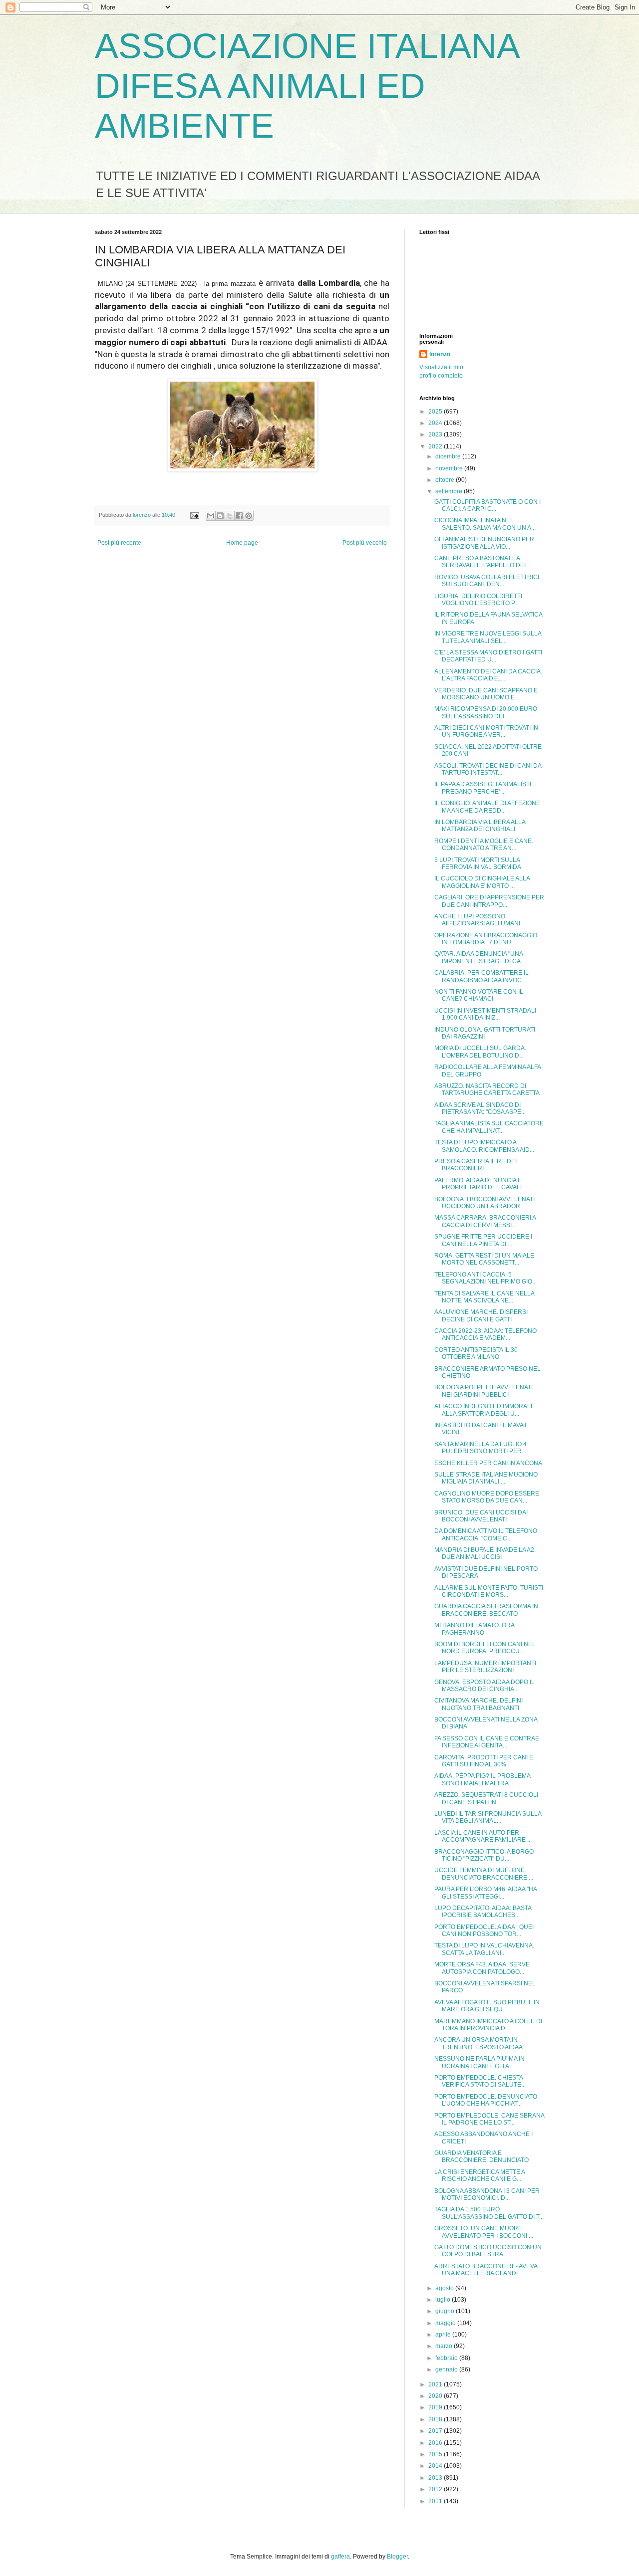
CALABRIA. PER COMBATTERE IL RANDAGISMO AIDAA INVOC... (481, 976)
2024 (436, 423)
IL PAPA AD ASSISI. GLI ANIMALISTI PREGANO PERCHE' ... (483, 788)
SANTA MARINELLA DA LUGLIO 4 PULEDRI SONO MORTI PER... (480, 1448)
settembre (450, 491)
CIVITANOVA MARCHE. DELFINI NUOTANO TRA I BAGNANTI (479, 1704)
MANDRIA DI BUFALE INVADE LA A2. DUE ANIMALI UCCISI (485, 1553)
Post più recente (119, 543)
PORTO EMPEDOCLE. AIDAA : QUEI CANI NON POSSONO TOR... (484, 1931)
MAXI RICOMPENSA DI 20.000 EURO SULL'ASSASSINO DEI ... (486, 712)
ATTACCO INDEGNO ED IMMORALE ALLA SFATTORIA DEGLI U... (484, 1410)
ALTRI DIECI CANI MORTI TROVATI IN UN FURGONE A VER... (486, 731)
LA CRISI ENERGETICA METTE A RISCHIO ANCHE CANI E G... (479, 2175)
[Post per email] (194, 515)
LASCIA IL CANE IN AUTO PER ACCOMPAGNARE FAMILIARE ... (483, 1836)
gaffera (340, 2557)
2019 (436, 2407)
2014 (436, 2466)
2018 (436, 2419)
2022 (436, 446)
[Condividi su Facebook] (239, 516)
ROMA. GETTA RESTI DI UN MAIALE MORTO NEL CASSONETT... (484, 1259)
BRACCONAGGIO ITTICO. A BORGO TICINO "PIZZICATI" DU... (484, 1855)
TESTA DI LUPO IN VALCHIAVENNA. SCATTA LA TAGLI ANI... (484, 1949)
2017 (436, 2431)
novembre (450, 468)
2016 (436, 2443)
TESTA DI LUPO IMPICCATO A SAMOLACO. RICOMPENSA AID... (484, 1146)
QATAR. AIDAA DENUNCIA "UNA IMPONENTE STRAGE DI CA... (480, 957)
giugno (446, 2311)
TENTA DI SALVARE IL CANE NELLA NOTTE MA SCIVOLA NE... (484, 1297)
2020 (436, 2396)
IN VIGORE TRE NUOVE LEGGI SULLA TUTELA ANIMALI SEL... (488, 637)
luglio (444, 2300)
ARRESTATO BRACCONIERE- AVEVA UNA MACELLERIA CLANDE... (486, 2270)
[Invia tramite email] (211, 516)
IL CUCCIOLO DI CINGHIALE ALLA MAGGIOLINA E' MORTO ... (482, 882)
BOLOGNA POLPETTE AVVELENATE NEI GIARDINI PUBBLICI (485, 1391)
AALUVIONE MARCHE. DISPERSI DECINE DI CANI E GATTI (481, 1315)
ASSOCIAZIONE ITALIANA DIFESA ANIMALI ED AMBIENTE (307, 86)
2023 (436, 434)
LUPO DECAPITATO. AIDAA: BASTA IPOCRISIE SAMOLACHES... (483, 1912)
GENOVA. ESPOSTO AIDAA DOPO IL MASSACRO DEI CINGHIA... (484, 1686)
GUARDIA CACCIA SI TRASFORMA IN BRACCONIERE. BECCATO (486, 1610)
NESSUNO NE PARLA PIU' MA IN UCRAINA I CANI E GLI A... (479, 2062)
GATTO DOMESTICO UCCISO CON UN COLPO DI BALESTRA (488, 2251)
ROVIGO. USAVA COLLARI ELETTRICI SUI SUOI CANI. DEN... (487, 581)
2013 (436, 2478)
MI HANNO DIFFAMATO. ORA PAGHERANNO (474, 1629)
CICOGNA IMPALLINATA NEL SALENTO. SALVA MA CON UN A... (485, 524)
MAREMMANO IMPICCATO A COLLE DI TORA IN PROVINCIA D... (488, 2025)
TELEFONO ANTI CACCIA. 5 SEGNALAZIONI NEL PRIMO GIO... (485, 1278)
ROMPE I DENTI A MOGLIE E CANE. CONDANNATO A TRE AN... (484, 845)
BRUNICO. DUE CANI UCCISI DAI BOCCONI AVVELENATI (481, 1516)
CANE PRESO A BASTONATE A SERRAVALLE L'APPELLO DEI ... (483, 562)
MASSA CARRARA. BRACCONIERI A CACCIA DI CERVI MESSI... (485, 1221)
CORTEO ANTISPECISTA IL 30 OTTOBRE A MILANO (476, 1353)
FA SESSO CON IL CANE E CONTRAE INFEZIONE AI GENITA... (487, 1742)
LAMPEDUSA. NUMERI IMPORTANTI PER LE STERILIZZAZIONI (485, 1667)
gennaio (447, 2369)
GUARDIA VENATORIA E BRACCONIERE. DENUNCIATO (481, 2156)
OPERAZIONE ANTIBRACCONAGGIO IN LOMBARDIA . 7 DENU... (486, 939)
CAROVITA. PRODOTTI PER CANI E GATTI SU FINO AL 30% (484, 1761)
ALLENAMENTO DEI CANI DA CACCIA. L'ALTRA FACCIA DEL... (488, 675)
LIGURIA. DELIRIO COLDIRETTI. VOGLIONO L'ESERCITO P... (479, 600)
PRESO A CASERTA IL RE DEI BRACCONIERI (476, 1165)
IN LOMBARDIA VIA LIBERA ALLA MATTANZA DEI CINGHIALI (480, 826)
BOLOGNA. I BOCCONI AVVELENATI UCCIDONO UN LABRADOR (484, 1203)
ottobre (446, 480)
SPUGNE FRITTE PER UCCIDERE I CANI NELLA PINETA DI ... (483, 1240)
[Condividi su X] (230, 516)
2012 (436, 2489)
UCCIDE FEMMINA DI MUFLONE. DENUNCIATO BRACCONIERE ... (484, 1874)
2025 (436, 412)
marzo (445, 2346)
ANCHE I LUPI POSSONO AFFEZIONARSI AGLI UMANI (477, 920)
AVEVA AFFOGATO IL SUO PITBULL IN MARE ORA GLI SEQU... (487, 2006)
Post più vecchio (365, 543)
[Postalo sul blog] (220, 516)
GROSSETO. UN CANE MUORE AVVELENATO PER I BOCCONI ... (484, 2232)
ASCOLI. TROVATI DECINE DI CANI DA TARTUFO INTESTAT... (488, 769)
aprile (444, 2335)
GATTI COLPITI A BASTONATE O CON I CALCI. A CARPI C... (487, 505)
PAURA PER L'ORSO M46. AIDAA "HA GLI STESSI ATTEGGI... (485, 1893)
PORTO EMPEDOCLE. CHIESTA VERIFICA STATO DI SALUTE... (480, 2081)
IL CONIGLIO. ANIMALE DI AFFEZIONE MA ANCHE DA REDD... (487, 807)
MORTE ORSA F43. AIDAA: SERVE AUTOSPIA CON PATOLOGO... (482, 1968)
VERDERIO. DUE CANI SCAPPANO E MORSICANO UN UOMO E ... (486, 694)
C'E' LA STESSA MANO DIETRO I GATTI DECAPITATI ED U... (488, 656)
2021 (436, 2384)
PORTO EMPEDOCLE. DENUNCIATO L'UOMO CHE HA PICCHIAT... (486, 2100)
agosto (445, 2288)
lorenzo (440, 354)
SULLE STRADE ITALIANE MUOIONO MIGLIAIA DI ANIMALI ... (486, 1478)
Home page (242, 543)
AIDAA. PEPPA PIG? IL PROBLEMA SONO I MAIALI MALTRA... (482, 1779)
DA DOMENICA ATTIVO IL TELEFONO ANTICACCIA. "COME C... (486, 1534)
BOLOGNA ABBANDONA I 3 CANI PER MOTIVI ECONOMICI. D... (487, 2194)
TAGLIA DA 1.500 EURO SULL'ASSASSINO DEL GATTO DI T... (489, 2213)
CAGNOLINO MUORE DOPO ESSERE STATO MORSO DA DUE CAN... (487, 1497)
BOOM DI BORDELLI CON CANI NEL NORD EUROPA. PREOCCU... (485, 1648)
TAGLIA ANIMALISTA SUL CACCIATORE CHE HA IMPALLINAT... (489, 1127)
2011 (436, 2501)
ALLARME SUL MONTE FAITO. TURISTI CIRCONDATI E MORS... (489, 1591)
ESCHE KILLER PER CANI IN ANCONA (488, 1463)
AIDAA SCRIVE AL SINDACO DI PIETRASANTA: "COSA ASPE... (480, 1108)
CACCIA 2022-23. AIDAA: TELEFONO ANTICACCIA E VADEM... (485, 1334)
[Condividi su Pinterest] (249, 516)
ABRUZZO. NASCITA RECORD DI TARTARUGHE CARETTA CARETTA (487, 1089)
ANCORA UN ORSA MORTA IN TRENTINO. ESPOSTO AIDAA (479, 2043)
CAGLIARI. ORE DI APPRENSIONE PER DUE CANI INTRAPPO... (489, 901)
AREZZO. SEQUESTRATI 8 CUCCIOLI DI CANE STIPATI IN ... (486, 1798)
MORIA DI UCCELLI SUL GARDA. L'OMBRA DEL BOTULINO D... (480, 1052)
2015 (436, 2454)
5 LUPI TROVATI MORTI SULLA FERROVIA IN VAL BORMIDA (478, 863)
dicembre (449, 456)
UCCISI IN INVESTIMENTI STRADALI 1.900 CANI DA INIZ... (485, 1014)
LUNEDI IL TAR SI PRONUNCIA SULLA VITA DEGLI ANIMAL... (488, 1817)
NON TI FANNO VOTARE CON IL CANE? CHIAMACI (479, 995)
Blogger (397, 2557)
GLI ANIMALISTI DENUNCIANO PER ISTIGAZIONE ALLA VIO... (484, 543)
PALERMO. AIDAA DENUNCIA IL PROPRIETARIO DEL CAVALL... (481, 1184)
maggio (446, 2323)
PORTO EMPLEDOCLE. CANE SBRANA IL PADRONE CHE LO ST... (489, 2119)
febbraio (447, 2358)
